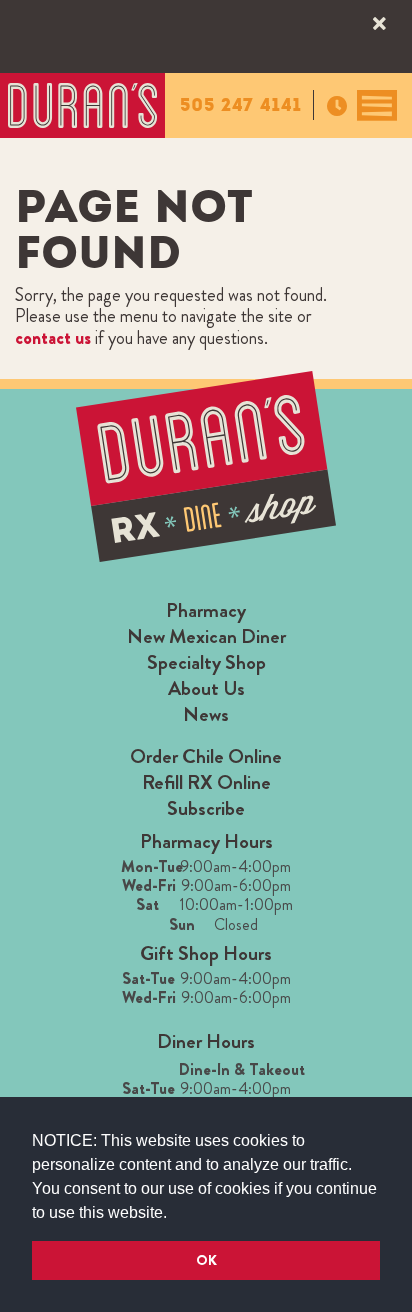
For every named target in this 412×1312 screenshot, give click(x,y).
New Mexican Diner (206, 636)
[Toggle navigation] (377, 105)
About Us (206, 688)
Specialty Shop (206, 662)
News (206, 714)
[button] (174, 1214)
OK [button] (206, 1260)
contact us (53, 338)
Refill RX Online (206, 782)
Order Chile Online (206, 756)
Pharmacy (206, 610)
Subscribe (206, 808)
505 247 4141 (241, 105)
